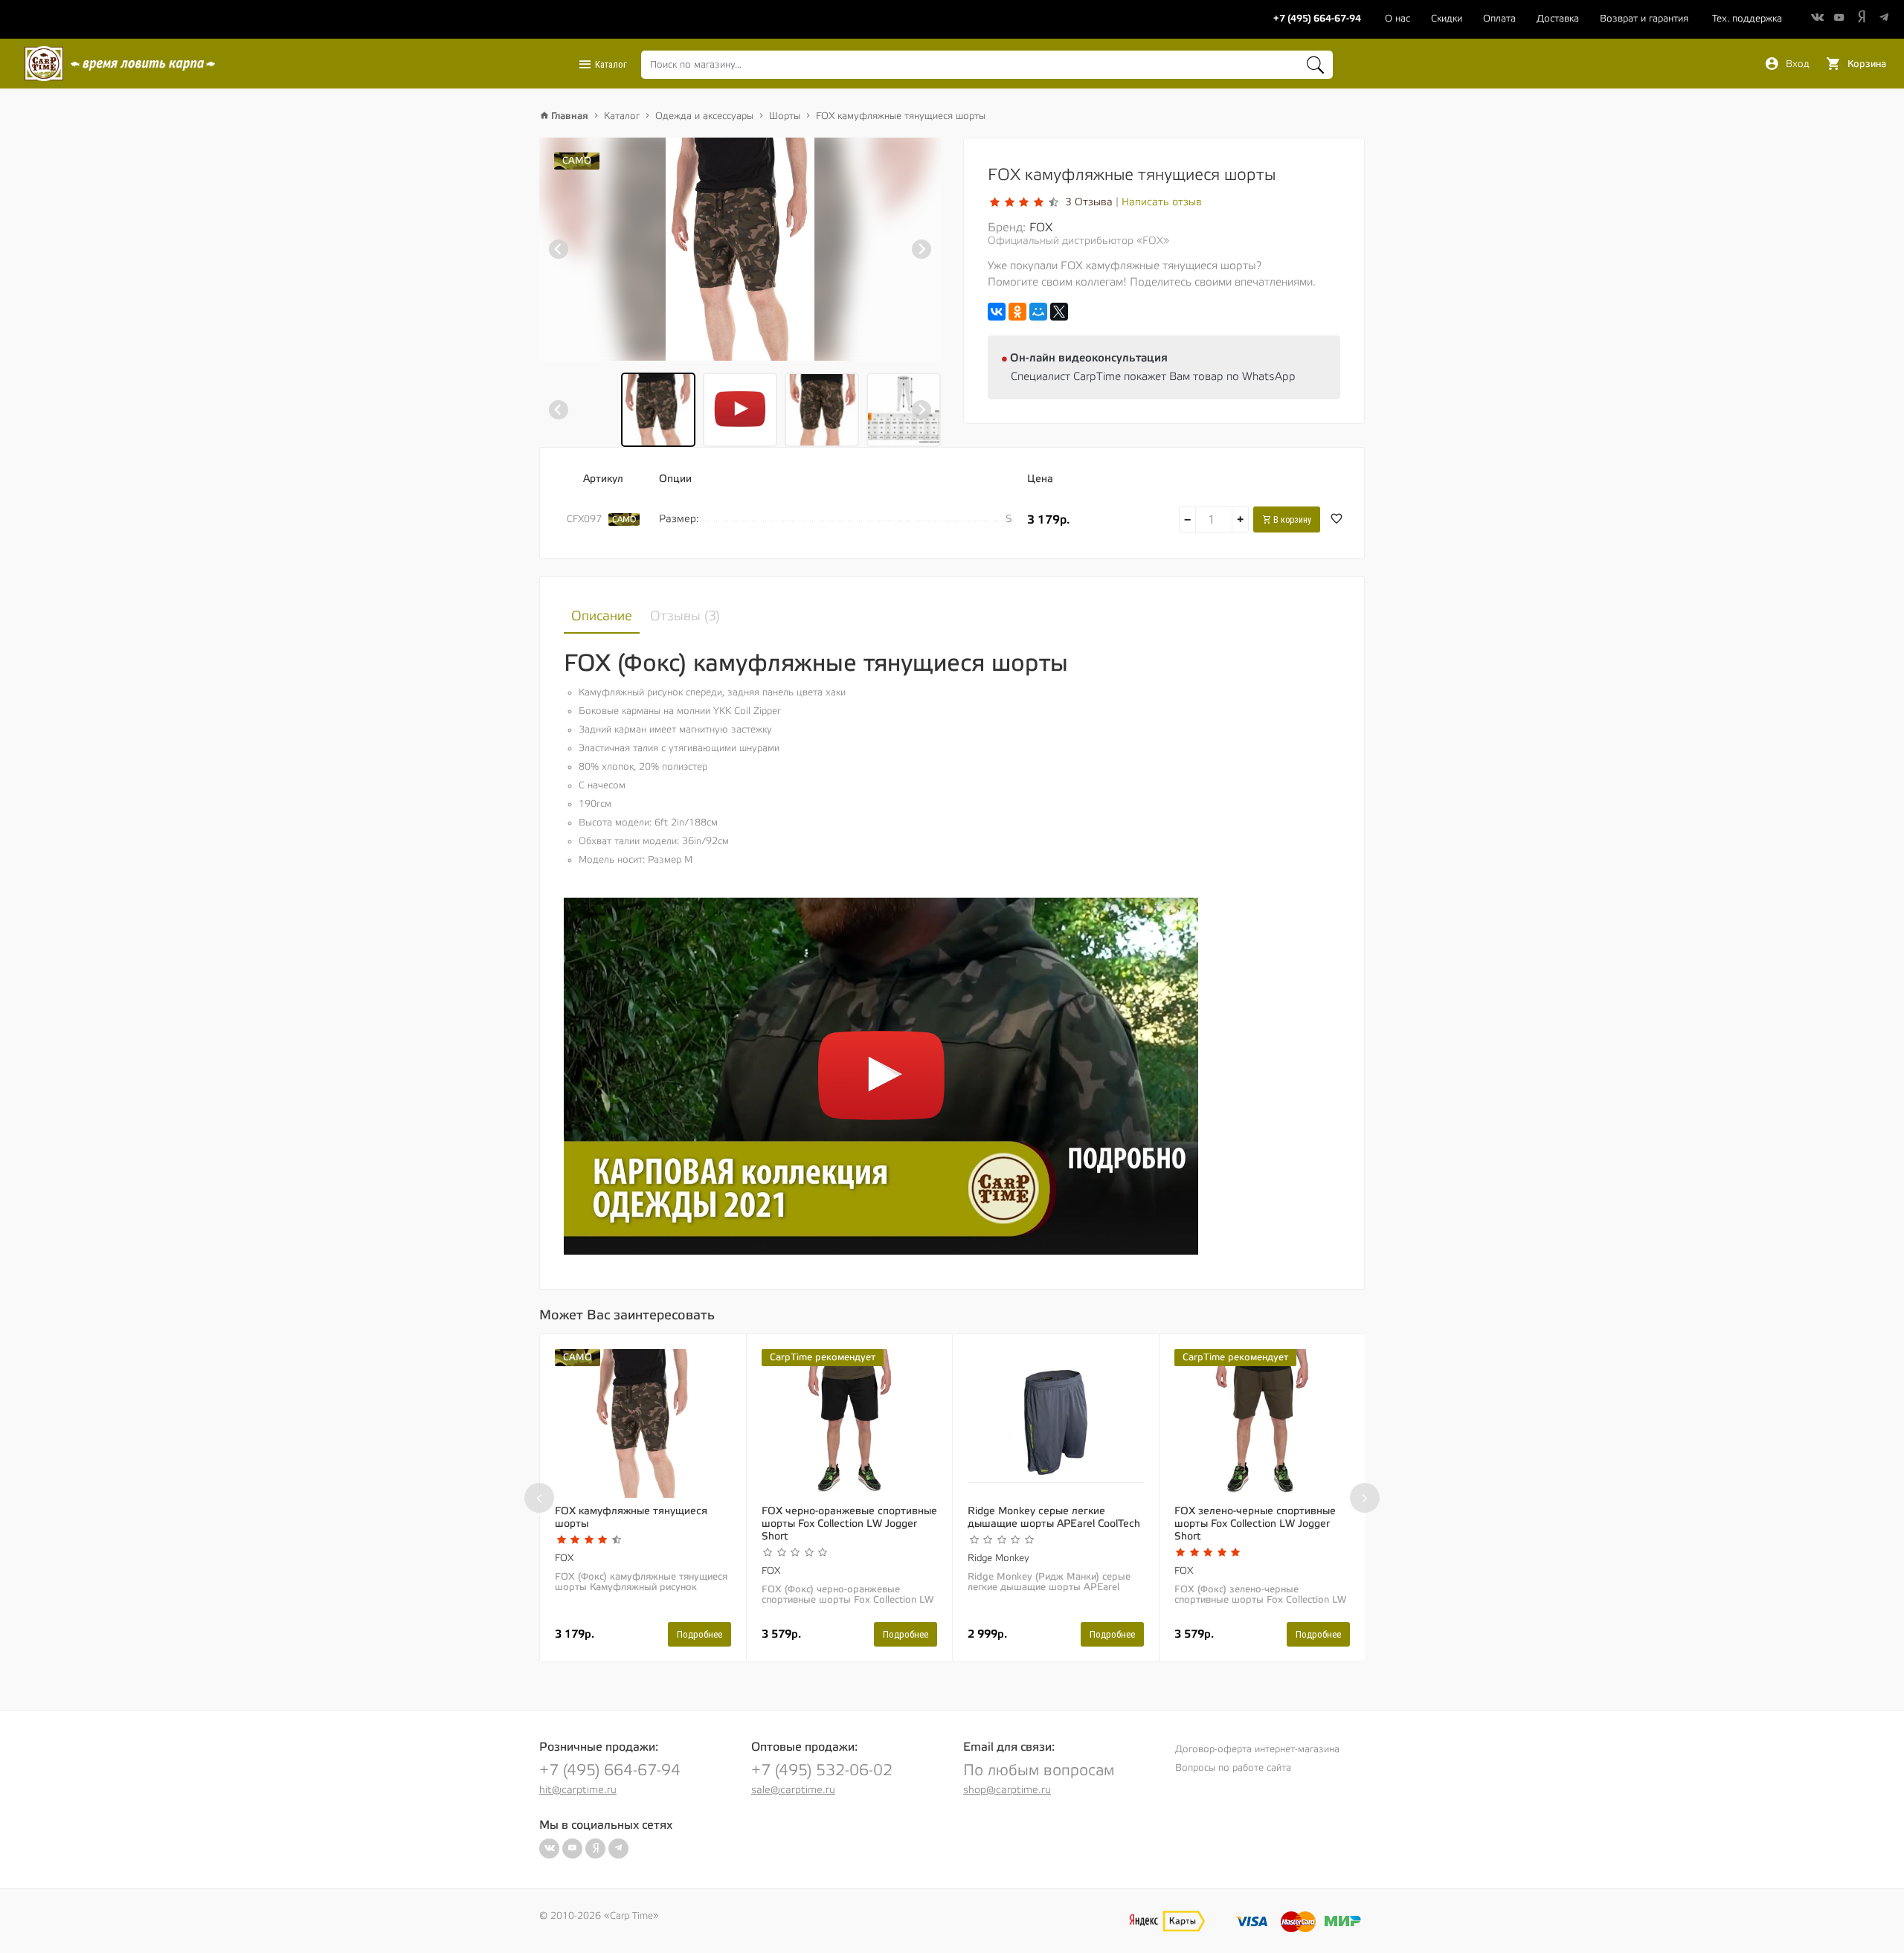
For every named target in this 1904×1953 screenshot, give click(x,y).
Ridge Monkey (998, 1558)
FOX (1041, 228)
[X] (1059, 312)
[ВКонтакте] (997, 312)
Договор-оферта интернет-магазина (1257, 1749)
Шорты (785, 116)
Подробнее (699, 1634)
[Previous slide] (559, 249)
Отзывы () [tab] (685, 616)
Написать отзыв (1162, 202)
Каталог (610, 64)
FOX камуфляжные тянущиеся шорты (901, 116)
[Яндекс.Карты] (1167, 1921)
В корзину (1291, 520)
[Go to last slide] (559, 410)
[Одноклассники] (1017, 312)
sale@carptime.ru (793, 1790)
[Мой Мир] (1038, 312)
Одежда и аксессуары (704, 116)
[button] (658, 410)
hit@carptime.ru (578, 1790)
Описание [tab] (602, 616)
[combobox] (987, 65)
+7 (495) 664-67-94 (610, 1770)
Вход (1796, 64)
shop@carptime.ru (1007, 1790)
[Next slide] (922, 249)
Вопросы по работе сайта (1233, 1768)
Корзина (1865, 64)
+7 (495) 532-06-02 (822, 1770)
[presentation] (539, 1498)
